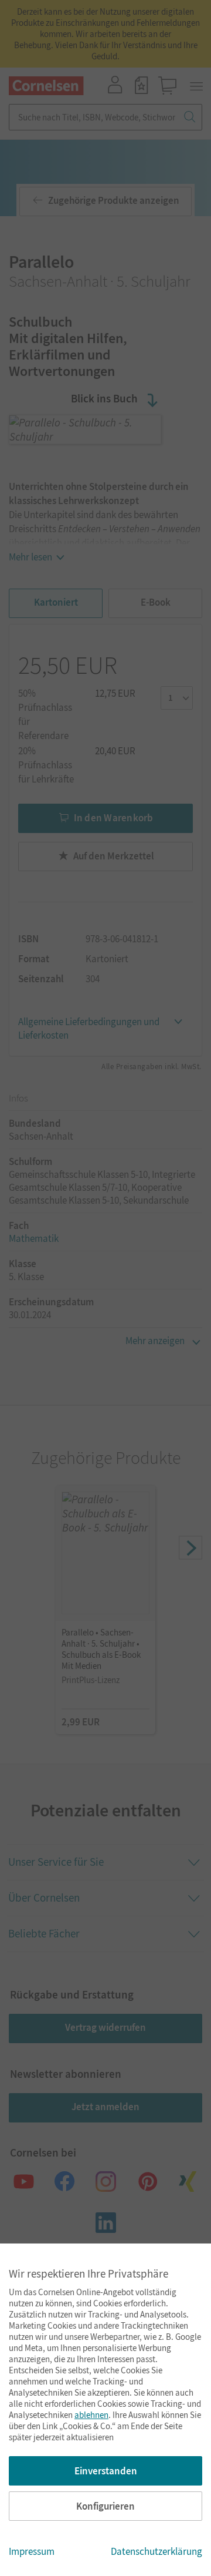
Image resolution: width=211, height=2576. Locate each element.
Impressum (32, 2551)
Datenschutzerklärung (156, 2551)
